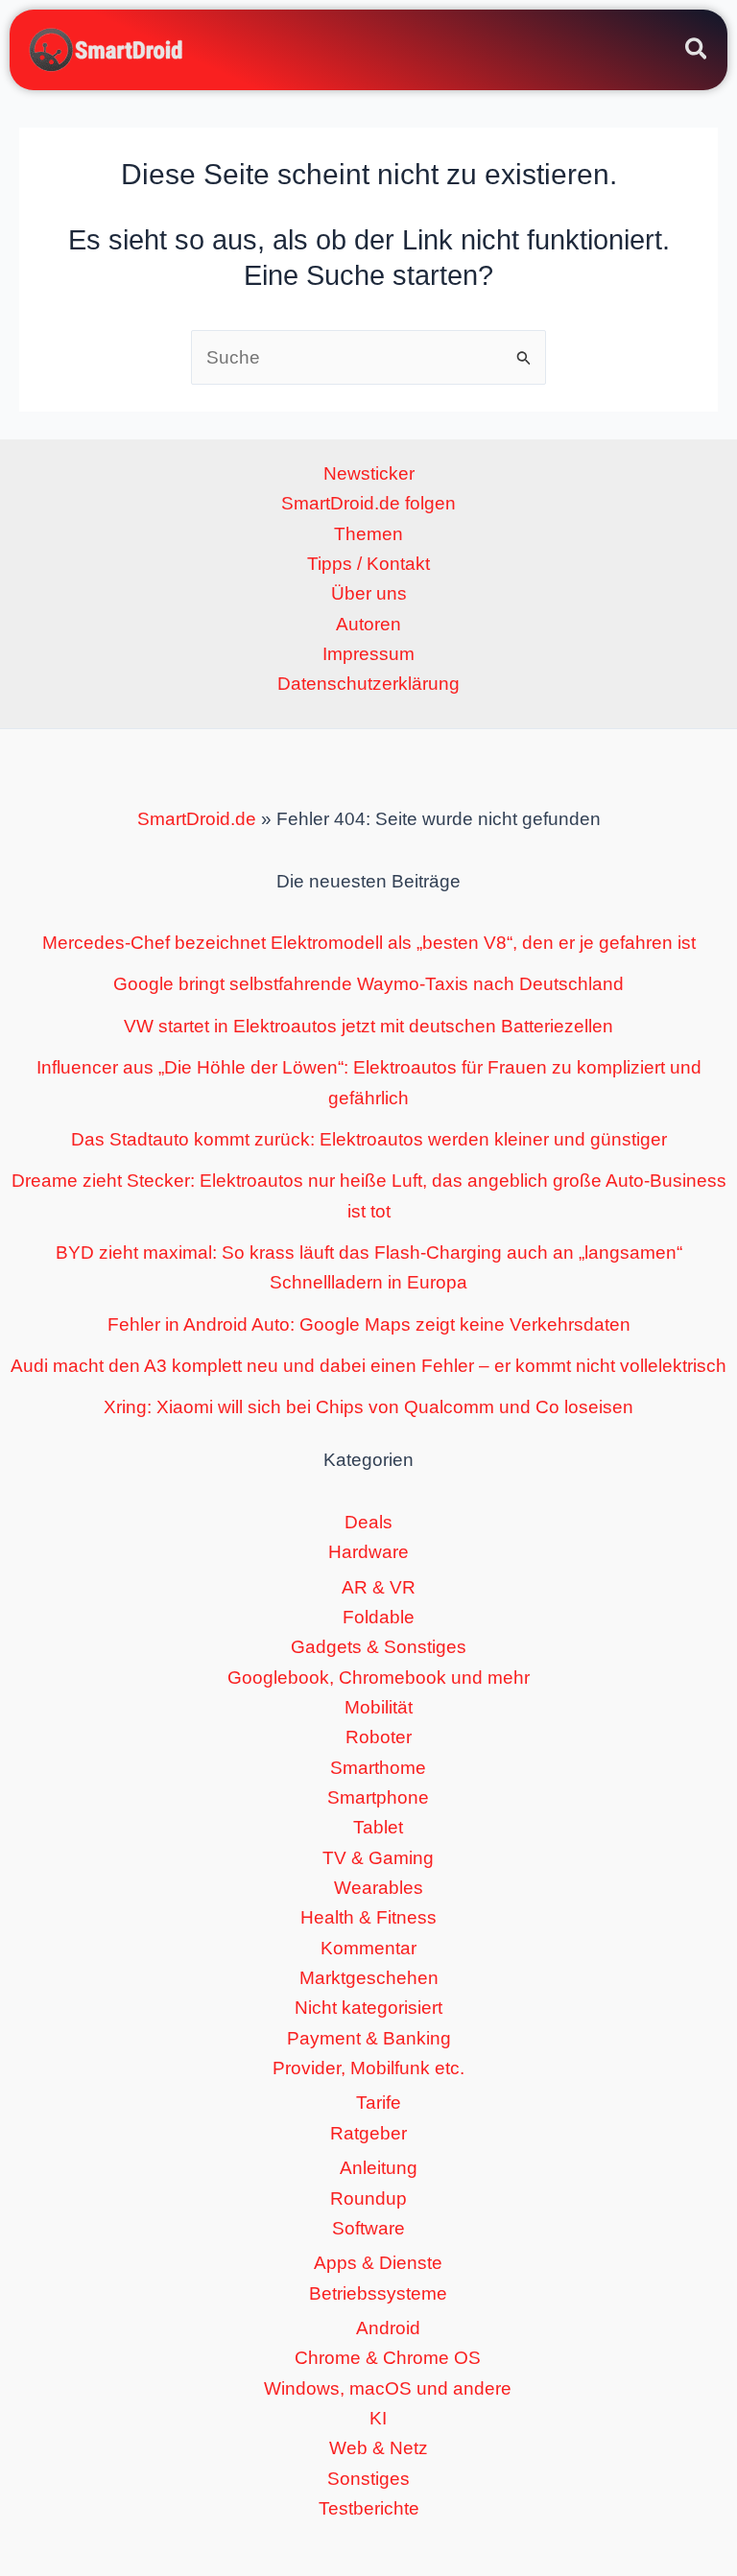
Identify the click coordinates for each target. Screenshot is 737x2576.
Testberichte (369, 2508)
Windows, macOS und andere (388, 2388)
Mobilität (379, 1707)
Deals (368, 1522)
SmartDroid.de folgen (368, 503)
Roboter (379, 1737)
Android (388, 2328)
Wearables (379, 1888)
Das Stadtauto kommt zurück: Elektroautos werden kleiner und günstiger (369, 1139)
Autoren (368, 624)
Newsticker (369, 473)
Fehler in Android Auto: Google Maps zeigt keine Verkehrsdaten (369, 1324)
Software (368, 2228)
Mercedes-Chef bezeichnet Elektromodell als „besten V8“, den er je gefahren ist (369, 943)
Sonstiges (368, 2479)
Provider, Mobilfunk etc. (368, 2068)
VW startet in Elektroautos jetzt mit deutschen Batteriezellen (368, 1026)
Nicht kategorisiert (368, 2008)
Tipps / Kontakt (368, 564)
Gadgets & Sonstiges (379, 1647)
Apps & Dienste (378, 2263)
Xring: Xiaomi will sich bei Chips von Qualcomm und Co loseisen (368, 1407)
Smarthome (378, 1768)
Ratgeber (368, 2133)
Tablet (378, 1827)
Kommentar (368, 1948)
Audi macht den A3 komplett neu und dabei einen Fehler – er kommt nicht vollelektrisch (368, 1366)
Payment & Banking (369, 2038)
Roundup (368, 2198)
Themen (368, 534)
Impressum (368, 654)
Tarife (379, 2103)
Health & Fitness (368, 1917)
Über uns (369, 593)
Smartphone (378, 1797)
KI (378, 2418)
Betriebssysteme (378, 2293)
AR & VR (379, 1587)
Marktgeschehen (369, 1978)
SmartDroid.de (197, 819)
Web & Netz (379, 2448)
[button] (697, 52)
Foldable (379, 1617)
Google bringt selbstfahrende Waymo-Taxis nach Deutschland (368, 984)
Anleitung (379, 2168)
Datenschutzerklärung (368, 684)
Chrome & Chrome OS (388, 2358)
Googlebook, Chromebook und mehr (379, 1678)
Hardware (368, 1552)
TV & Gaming (378, 1858)
